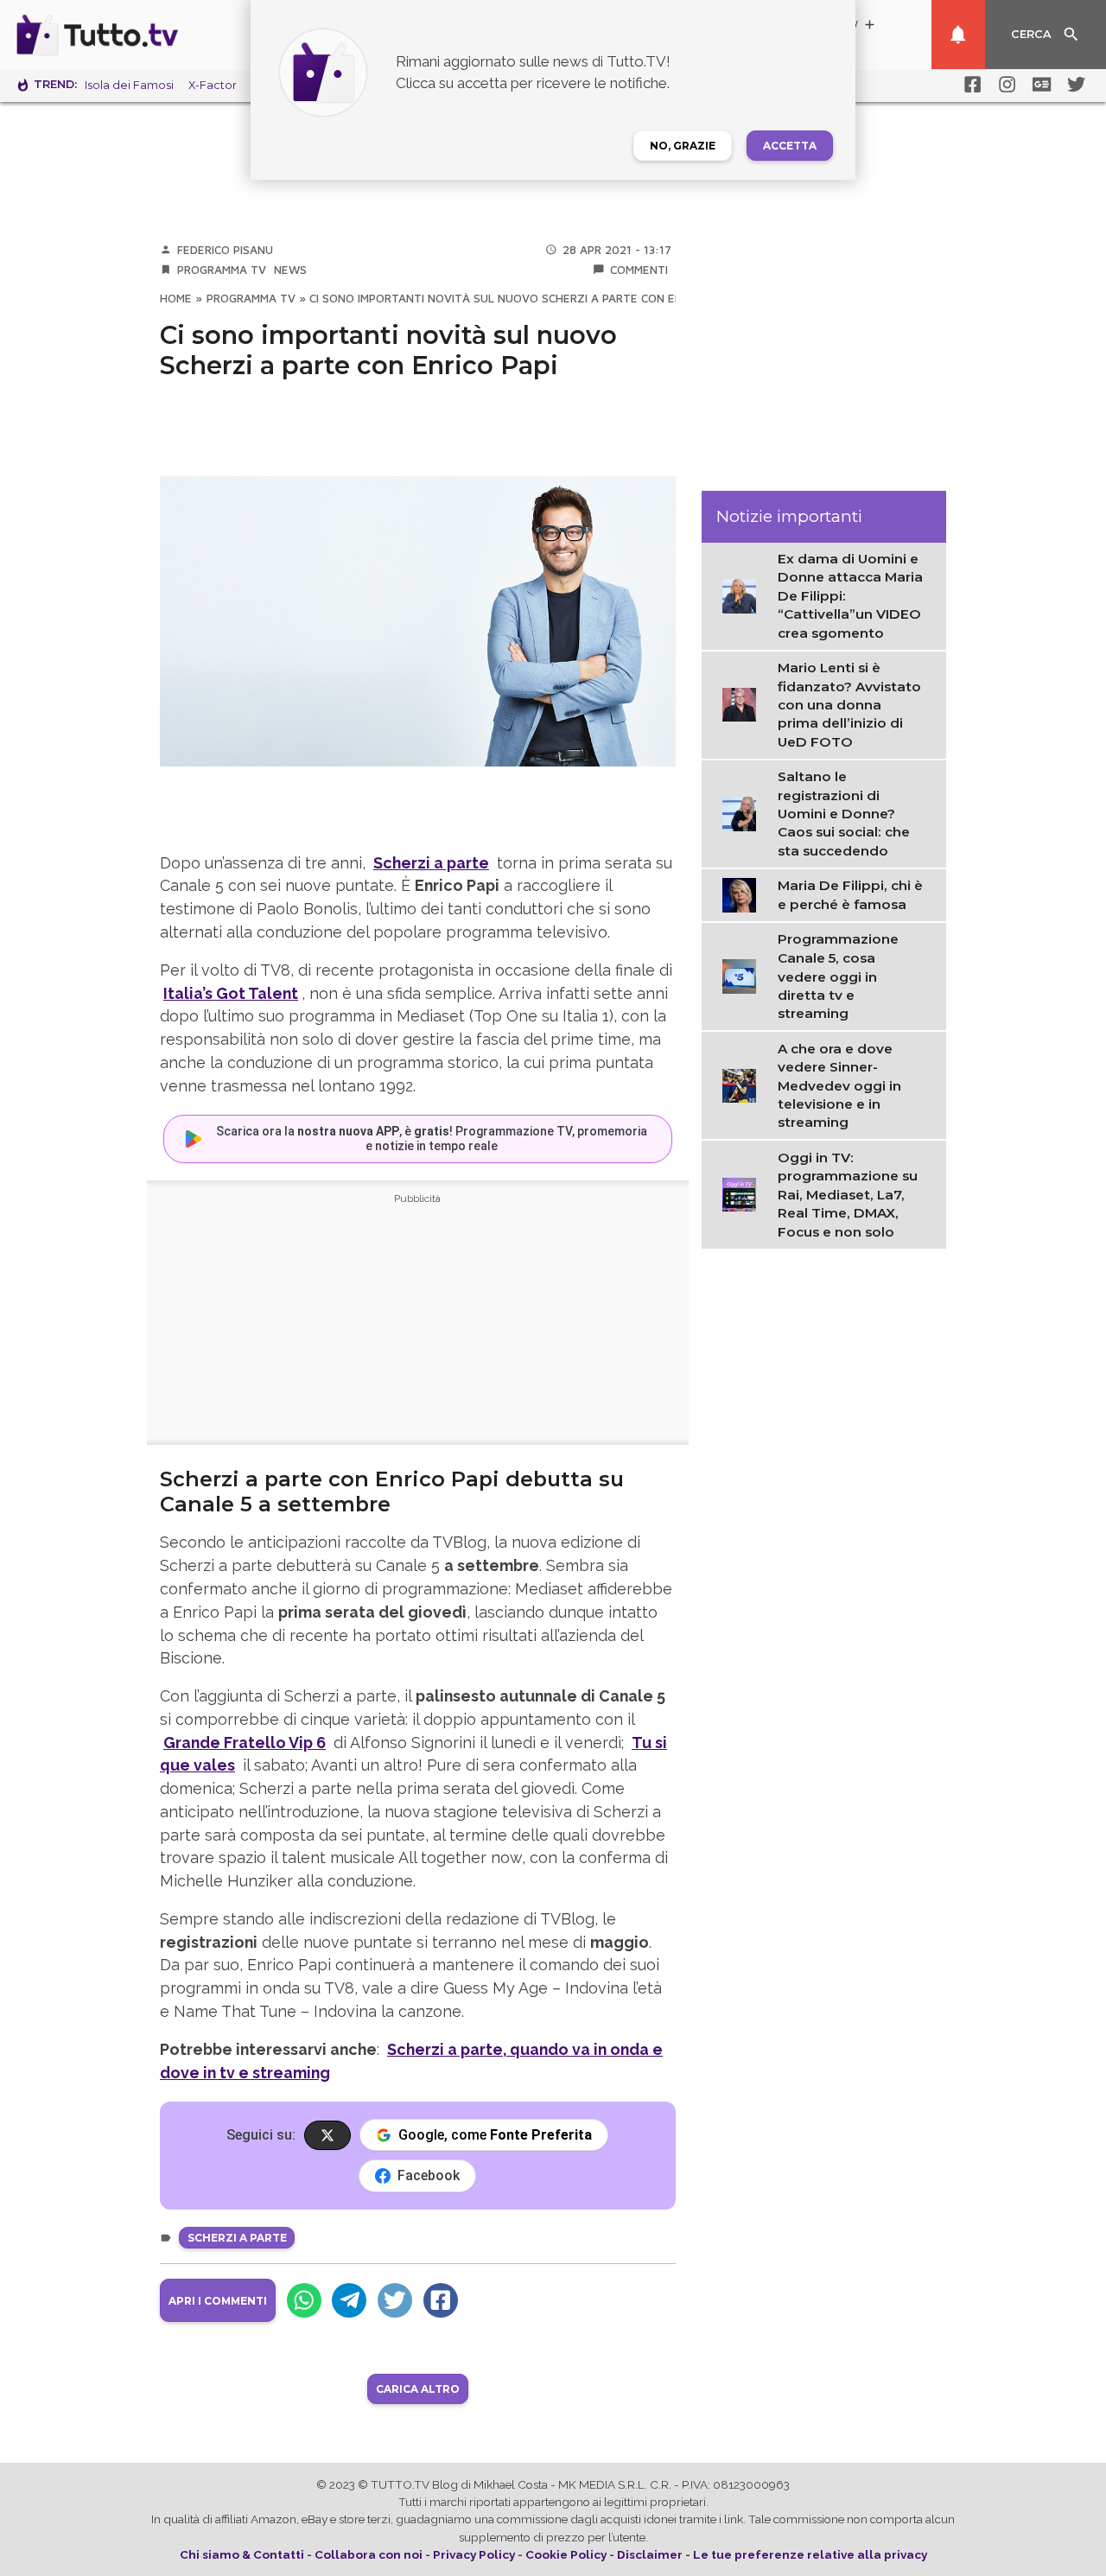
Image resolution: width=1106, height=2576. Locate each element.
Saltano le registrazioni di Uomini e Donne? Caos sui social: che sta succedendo (844, 814)
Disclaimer (650, 2554)
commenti (639, 270)
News (290, 270)
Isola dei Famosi (129, 85)
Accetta (790, 146)
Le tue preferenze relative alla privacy (810, 2554)
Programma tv (222, 270)
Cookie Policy (566, 2554)
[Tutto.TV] (145, 35)
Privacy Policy (474, 2554)
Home (176, 298)
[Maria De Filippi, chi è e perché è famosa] (744, 894)
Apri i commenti (218, 2301)
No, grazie (683, 146)
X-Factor (213, 85)
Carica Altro (418, 2389)
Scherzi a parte (237, 2238)
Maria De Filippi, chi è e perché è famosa (850, 895)
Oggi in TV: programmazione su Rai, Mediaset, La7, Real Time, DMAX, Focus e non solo (848, 1195)
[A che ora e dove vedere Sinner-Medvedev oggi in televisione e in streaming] (744, 1084)
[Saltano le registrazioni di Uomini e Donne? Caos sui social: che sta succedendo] (744, 813)
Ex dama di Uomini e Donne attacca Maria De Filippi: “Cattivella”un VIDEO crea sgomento (850, 597)
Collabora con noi (369, 2554)
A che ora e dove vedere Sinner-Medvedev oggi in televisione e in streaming (839, 1086)
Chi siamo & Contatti (242, 2554)
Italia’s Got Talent (231, 993)
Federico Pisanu (225, 250)
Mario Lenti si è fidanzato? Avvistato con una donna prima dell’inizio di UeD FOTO (849, 706)
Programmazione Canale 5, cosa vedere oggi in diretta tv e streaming (838, 977)
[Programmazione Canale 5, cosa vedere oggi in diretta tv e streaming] (744, 976)
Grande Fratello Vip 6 (245, 1743)
